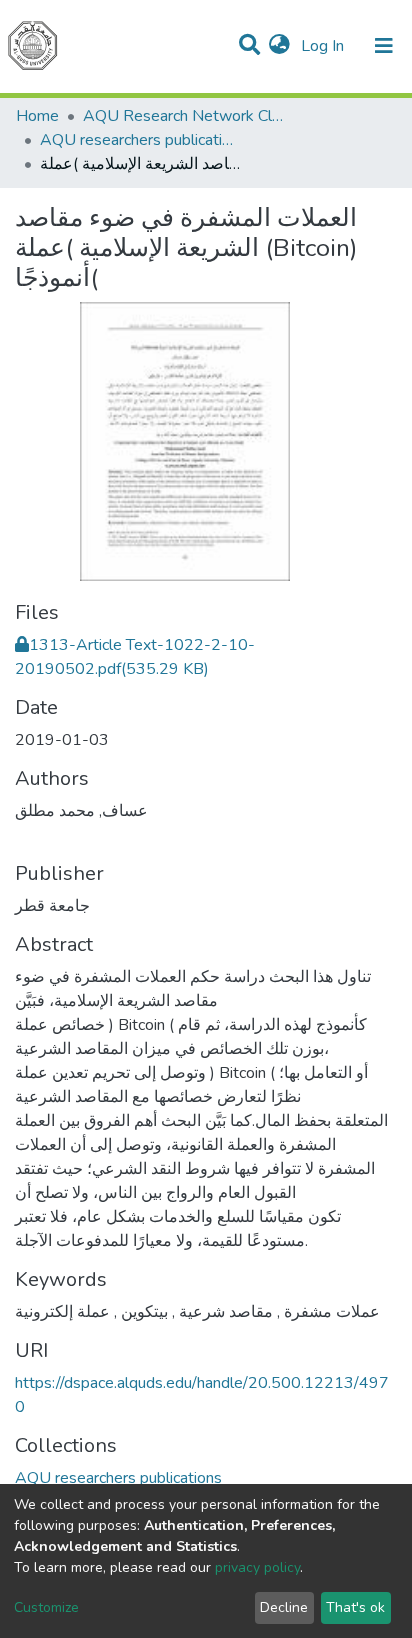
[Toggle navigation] (384, 46)
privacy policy (257, 1567)
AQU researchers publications (140, 140)
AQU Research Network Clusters (183, 116)
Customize (46, 1607)
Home (37, 116)
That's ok (355, 1607)
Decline (284, 1607)
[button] (279, 46)
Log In (324, 46)
